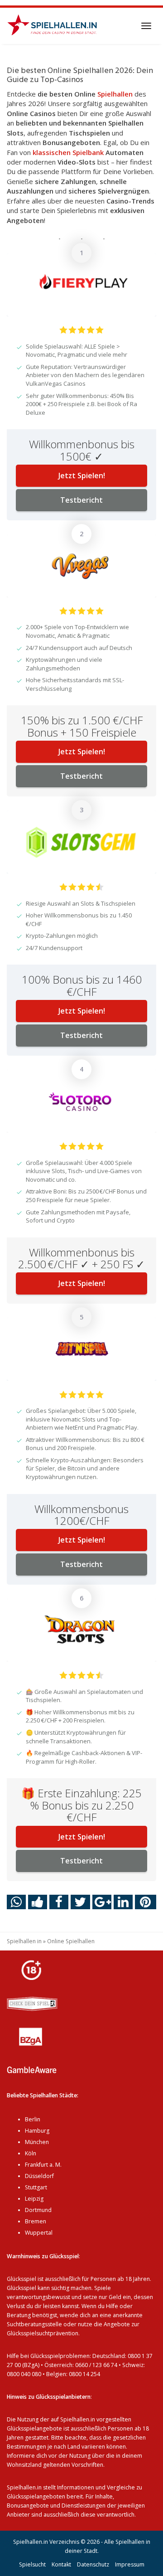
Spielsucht (32, 2564)
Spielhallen (115, 94)
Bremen (36, 2221)
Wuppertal (39, 2233)
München (37, 2142)
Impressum (130, 2564)
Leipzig (34, 2199)
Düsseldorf (39, 2176)
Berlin (33, 2119)
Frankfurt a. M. (43, 2165)
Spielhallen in (24, 1941)
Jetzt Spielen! (82, 475)
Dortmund (38, 2210)
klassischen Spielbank (68, 152)
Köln (31, 2153)
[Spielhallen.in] (55, 26)
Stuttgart (36, 2187)
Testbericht (81, 500)
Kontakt (61, 2564)
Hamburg (37, 2131)
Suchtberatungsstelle (35, 2324)
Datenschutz (93, 2564)
